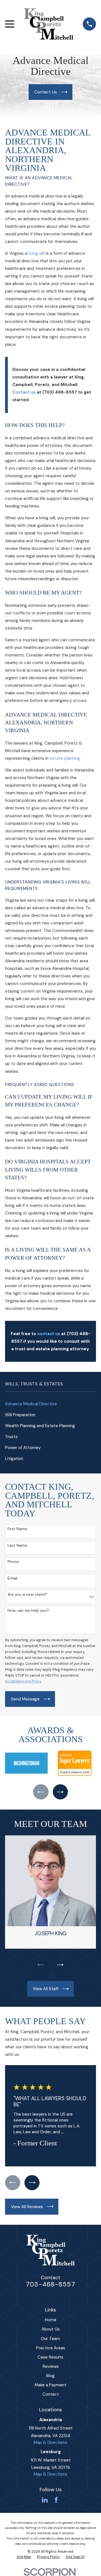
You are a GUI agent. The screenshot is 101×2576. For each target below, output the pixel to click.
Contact (51, 2394)
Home (51, 2320)
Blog (50, 2376)
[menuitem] (50, 1404)
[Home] (49, 24)
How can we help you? (28, 1610)
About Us (51, 2329)
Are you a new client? (27, 1594)
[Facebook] (56, 2500)
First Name (17, 1529)
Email (12, 1578)
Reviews (51, 2366)
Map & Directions (50, 2442)
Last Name (17, 1545)
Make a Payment (51, 2385)
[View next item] (60, 1792)
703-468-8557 (50, 2284)
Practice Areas (51, 2348)
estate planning (65, 758)
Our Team (50, 2339)
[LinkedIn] (45, 2500)
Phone (13, 1562)
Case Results (50, 2357)
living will (36, 253)
